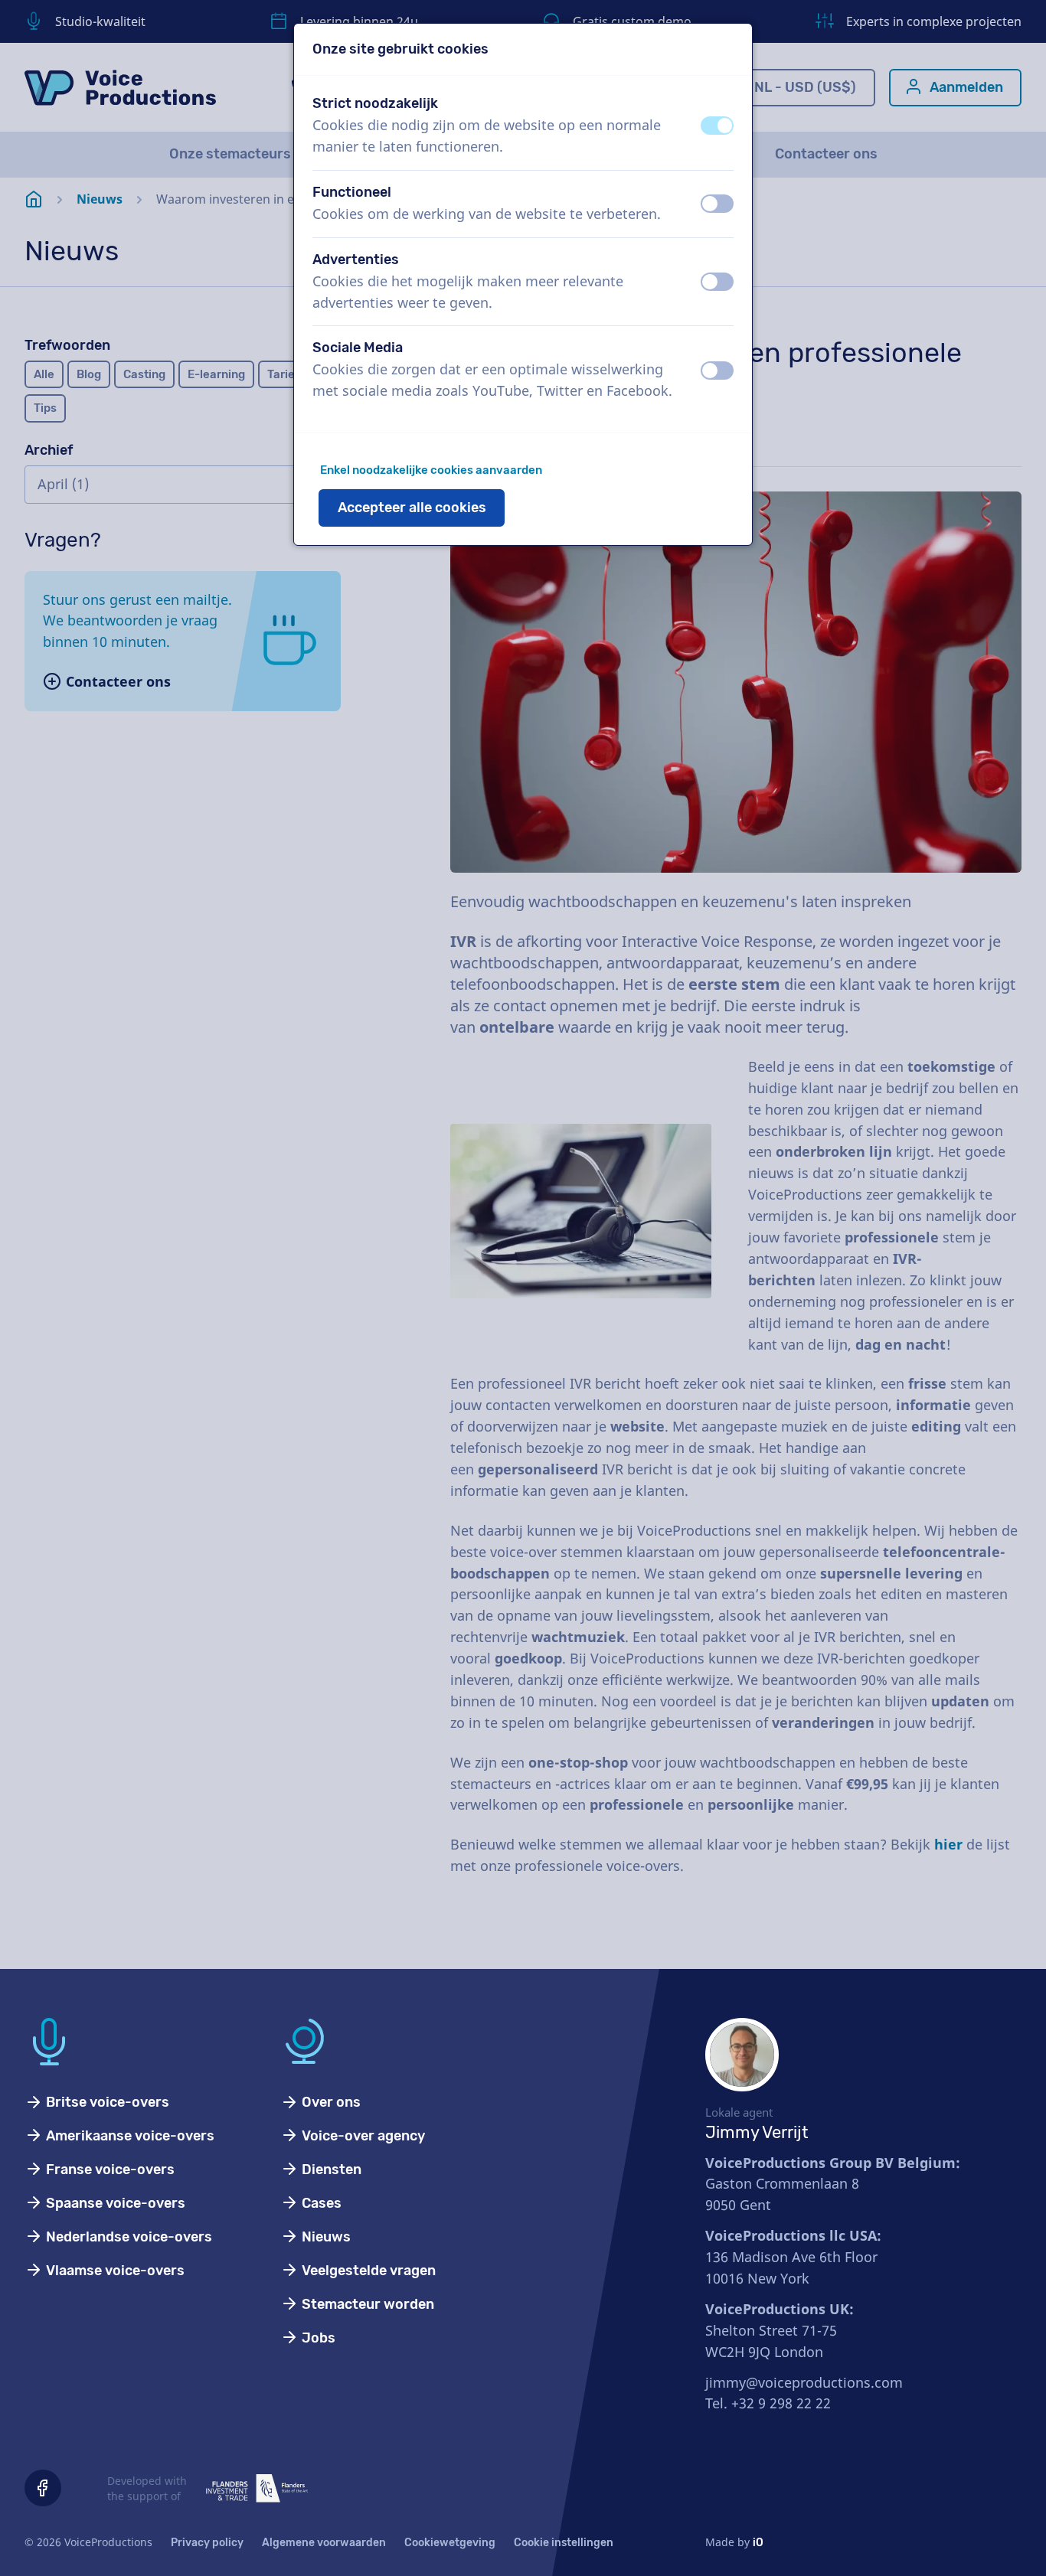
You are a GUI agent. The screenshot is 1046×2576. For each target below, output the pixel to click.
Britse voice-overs (106, 2102)
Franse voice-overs (109, 2170)
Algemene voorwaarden (324, 2543)
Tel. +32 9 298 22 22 (768, 2403)
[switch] (717, 126)
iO (758, 2543)
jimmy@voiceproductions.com (804, 2382)
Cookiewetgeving (450, 2543)
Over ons (330, 2102)
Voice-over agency (362, 2136)
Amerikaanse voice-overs (129, 2136)
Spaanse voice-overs (114, 2203)
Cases (320, 2203)
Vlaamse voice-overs (114, 2271)
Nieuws (325, 2237)
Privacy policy (207, 2543)
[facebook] (43, 2488)
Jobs (317, 2338)
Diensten (330, 2170)
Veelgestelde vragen (367, 2271)
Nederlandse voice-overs (127, 2237)
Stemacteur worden (366, 2304)
